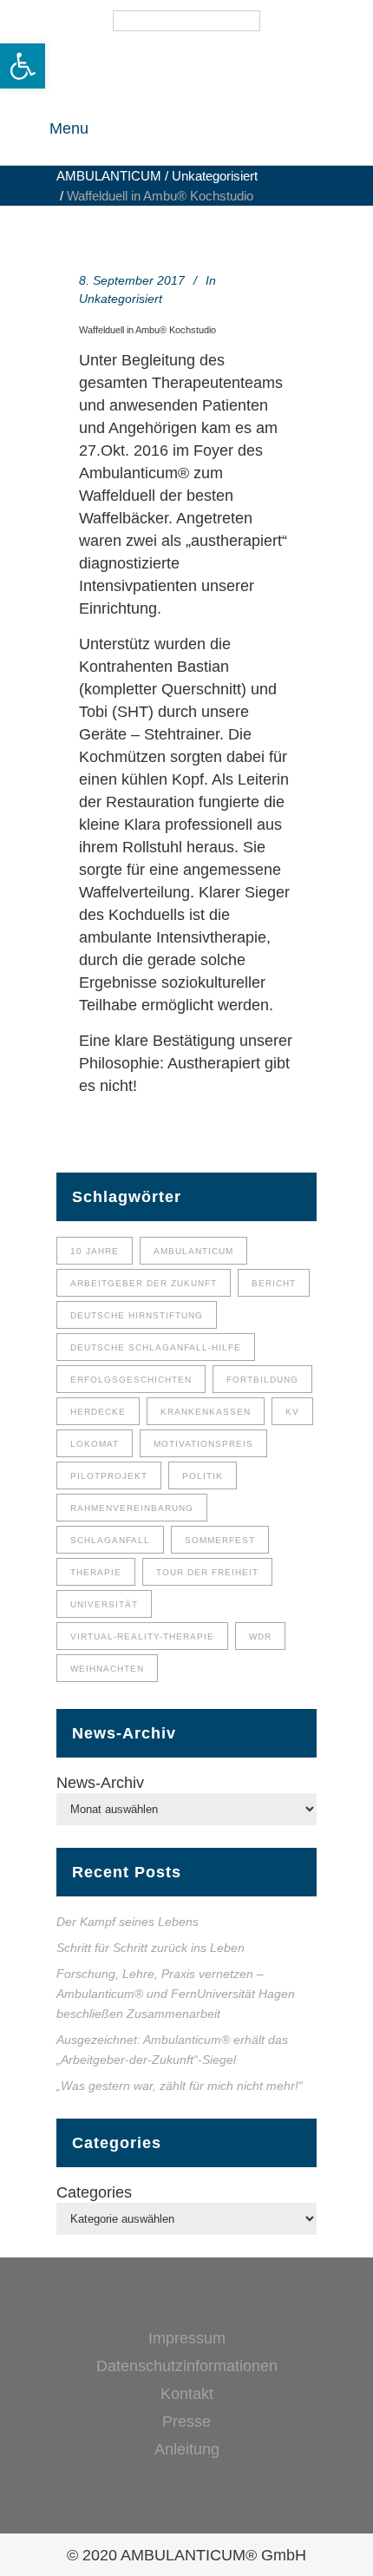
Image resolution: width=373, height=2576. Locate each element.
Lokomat (95, 1444)
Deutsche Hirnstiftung (137, 1315)
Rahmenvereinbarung (132, 1508)
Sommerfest (220, 1540)
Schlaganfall (110, 1540)
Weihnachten (107, 1669)
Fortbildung (262, 1380)
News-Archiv (100, 1783)
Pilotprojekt (109, 1476)
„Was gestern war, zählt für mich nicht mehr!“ (180, 2086)
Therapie (96, 1572)
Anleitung (187, 2449)
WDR (260, 1636)
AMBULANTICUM (109, 176)
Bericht (274, 1283)
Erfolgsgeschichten (131, 1380)
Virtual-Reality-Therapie (142, 1636)
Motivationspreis (203, 1444)
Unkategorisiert (215, 176)
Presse (186, 2422)
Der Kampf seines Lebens (128, 1922)
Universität (104, 1604)
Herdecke (98, 1412)
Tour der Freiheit (207, 1572)
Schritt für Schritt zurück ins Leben (152, 1948)
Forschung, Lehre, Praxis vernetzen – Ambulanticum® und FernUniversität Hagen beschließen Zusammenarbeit (176, 1994)
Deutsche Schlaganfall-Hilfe (156, 1347)
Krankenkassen (206, 1412)
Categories (94, 2192)
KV (292, 1412)
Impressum (187, 2338)
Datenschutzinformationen (187, 2366)
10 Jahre (95, 1251)
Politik (203, 1476)
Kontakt (187, 2394)
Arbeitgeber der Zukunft (144, 1283)
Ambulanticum (193, 1251)
